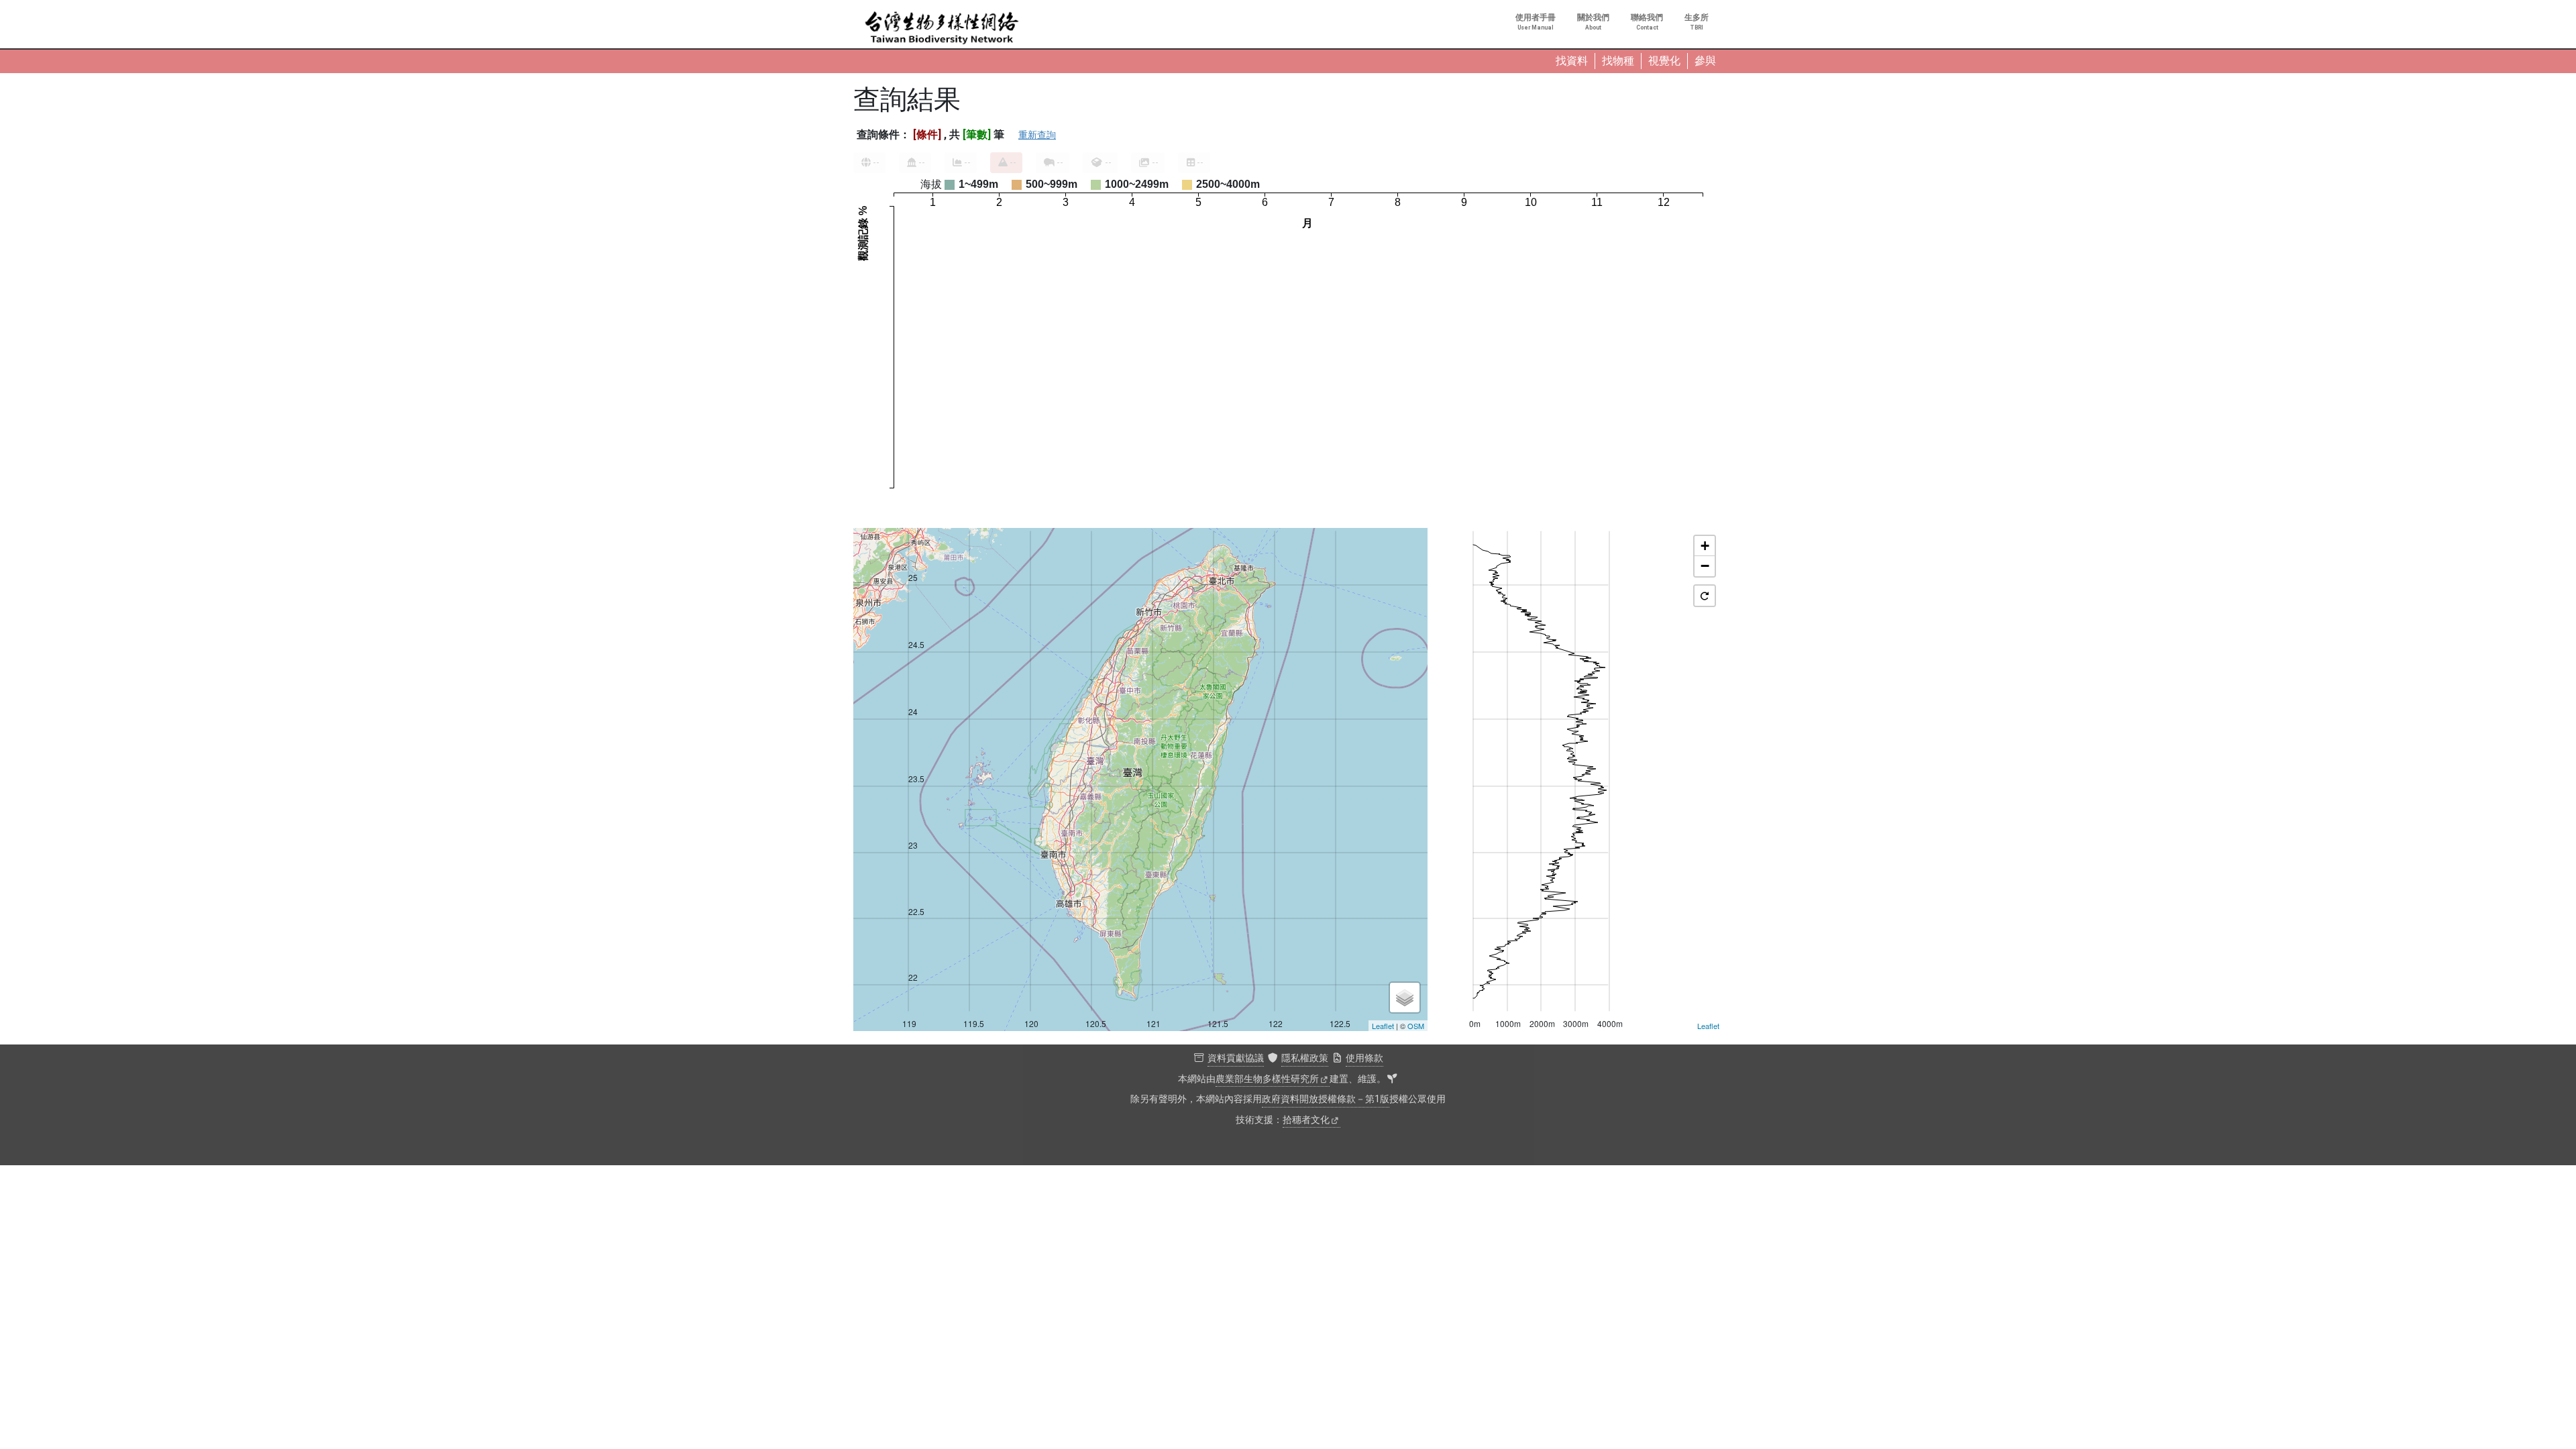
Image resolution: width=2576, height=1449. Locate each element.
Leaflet (1383, 1026)
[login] (1392, 1079)
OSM (1416, 1026)
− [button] (1705, 566)
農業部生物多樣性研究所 (1267, 1079)
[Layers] (1405, 998)
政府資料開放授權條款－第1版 (1326, 1099)
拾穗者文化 (1306, 1120)
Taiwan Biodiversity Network (942, 28)
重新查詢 (1037, 135)
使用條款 (1364, 1058)
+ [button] (1705, 546)
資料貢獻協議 (1236, 1058)
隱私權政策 (1305, 1058)
